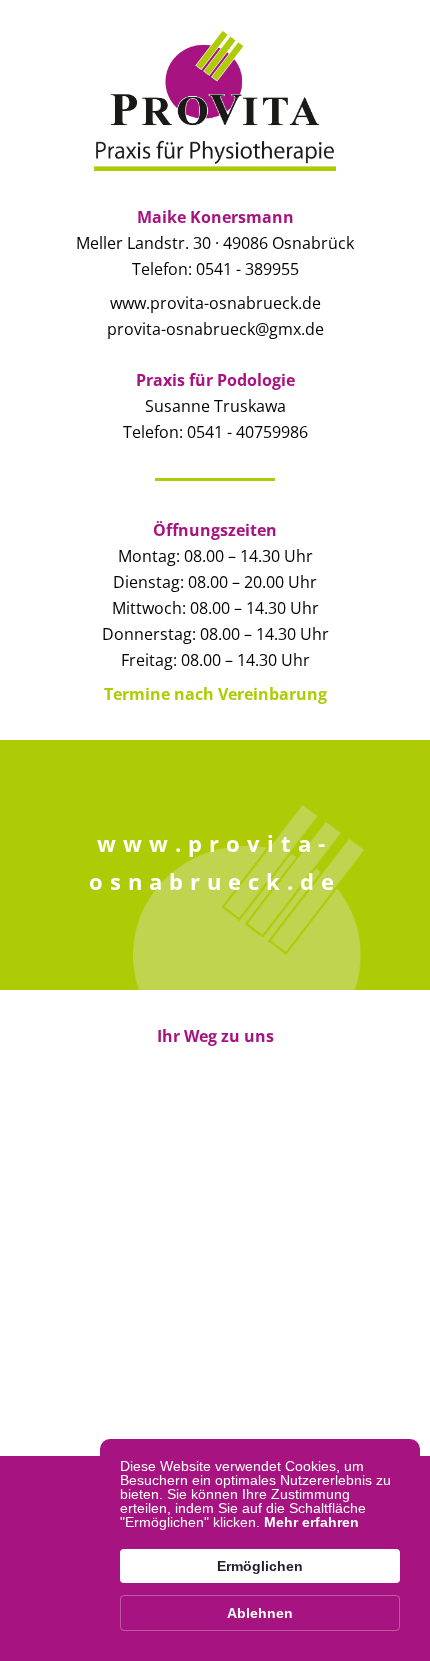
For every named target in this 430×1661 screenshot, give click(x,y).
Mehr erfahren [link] (311, 1522)
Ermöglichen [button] (260, 1566)
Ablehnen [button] (260, 1613)
